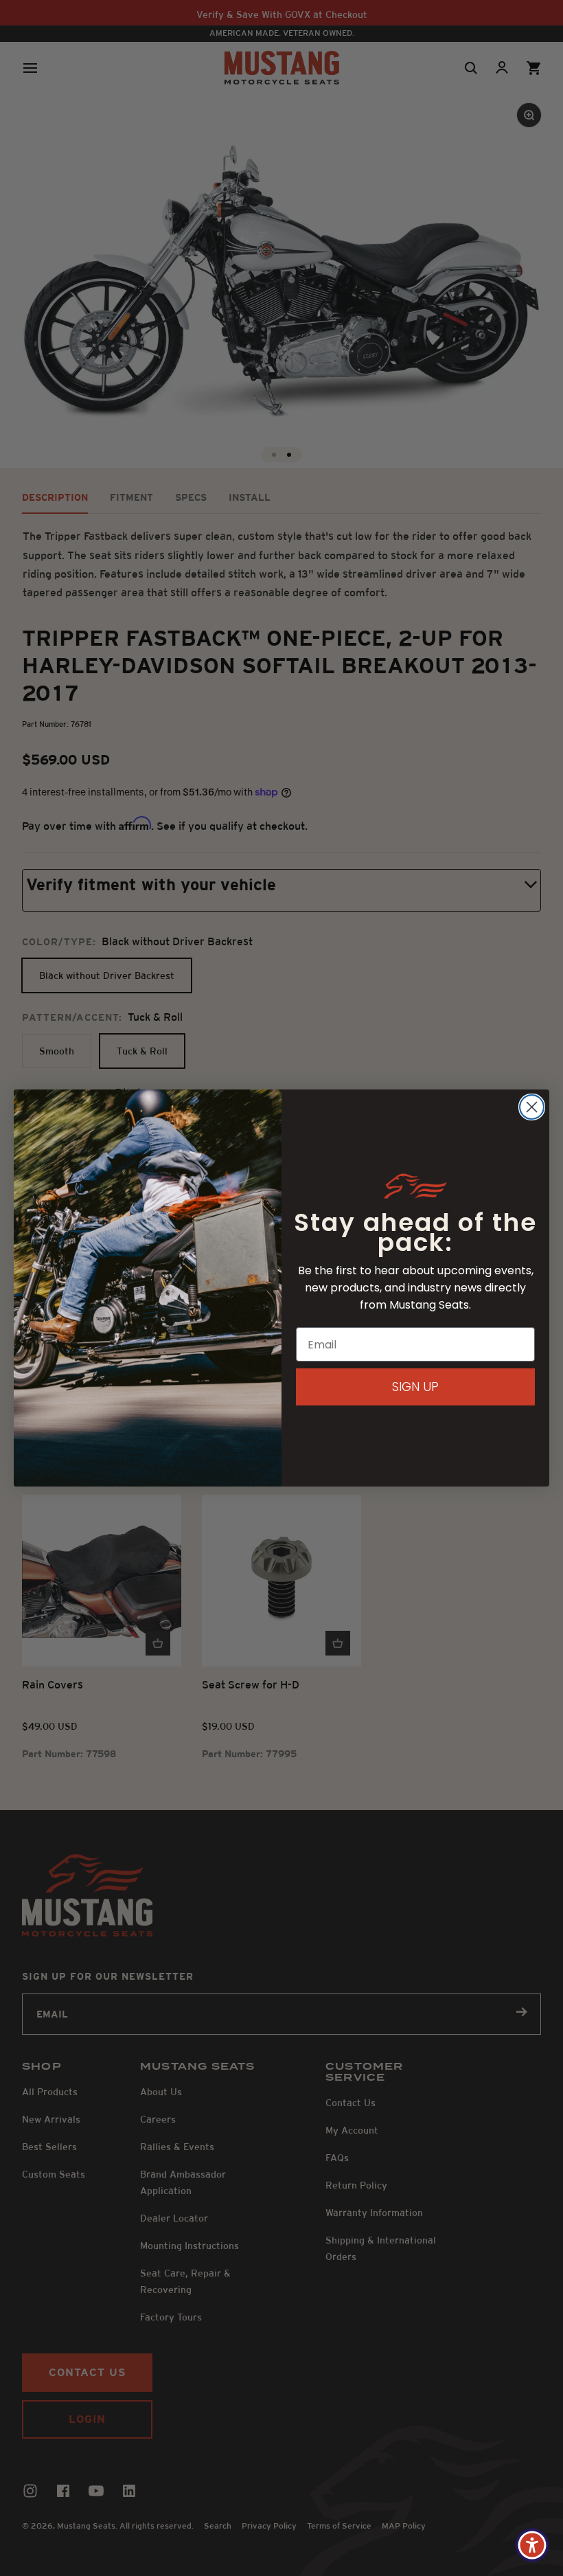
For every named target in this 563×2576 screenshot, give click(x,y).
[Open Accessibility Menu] (532, 2545)
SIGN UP (415, 1387)
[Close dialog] (532, 1107)
